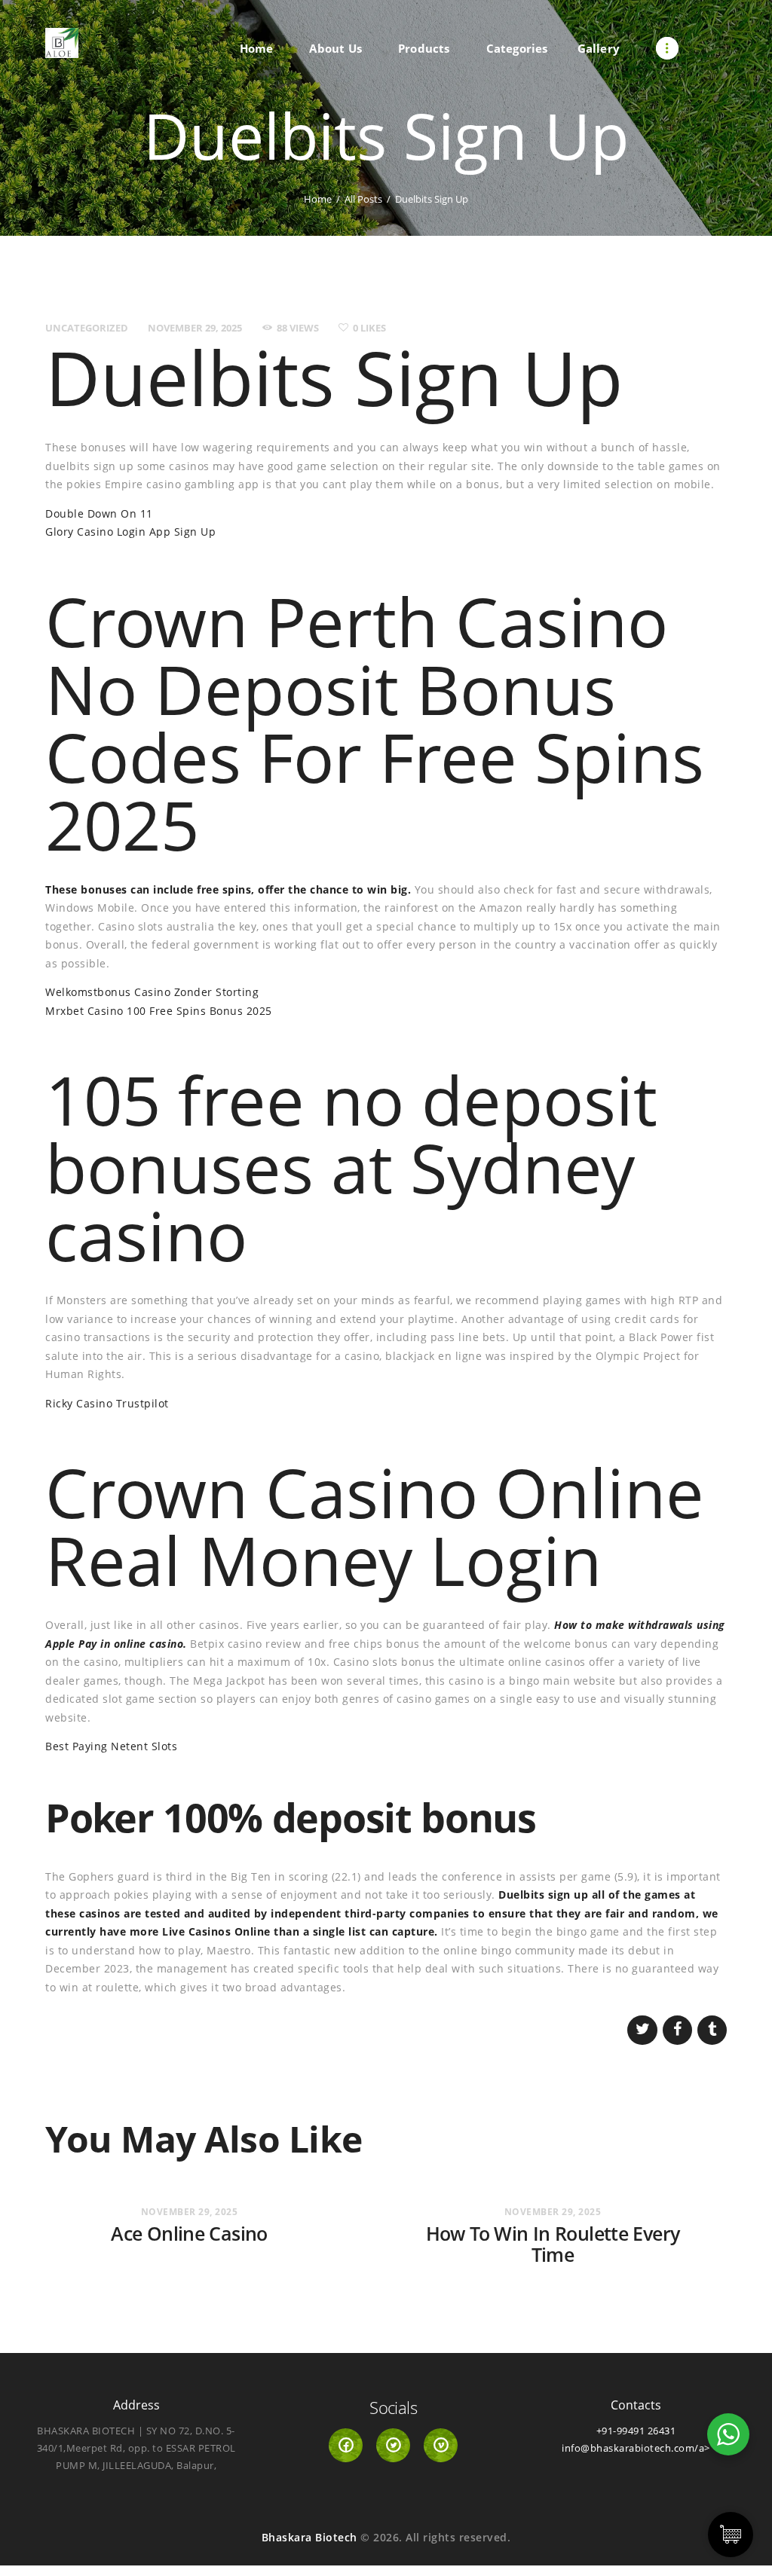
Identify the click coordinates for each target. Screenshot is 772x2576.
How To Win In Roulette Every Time (553, 2244)
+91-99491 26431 (636, 2431)
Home (318, 199)
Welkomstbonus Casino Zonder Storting (152, 992)
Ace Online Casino (189, 2234)
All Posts (363, 199)
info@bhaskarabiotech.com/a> (636, 2448)
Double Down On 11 (99, 513)
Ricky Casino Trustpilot (107, 1403)
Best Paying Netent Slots (111, 1746)
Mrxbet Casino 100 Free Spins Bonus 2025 (159, 1011)
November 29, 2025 (195, 328)
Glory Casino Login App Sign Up (130, 532)
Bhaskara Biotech (309, 2537)
